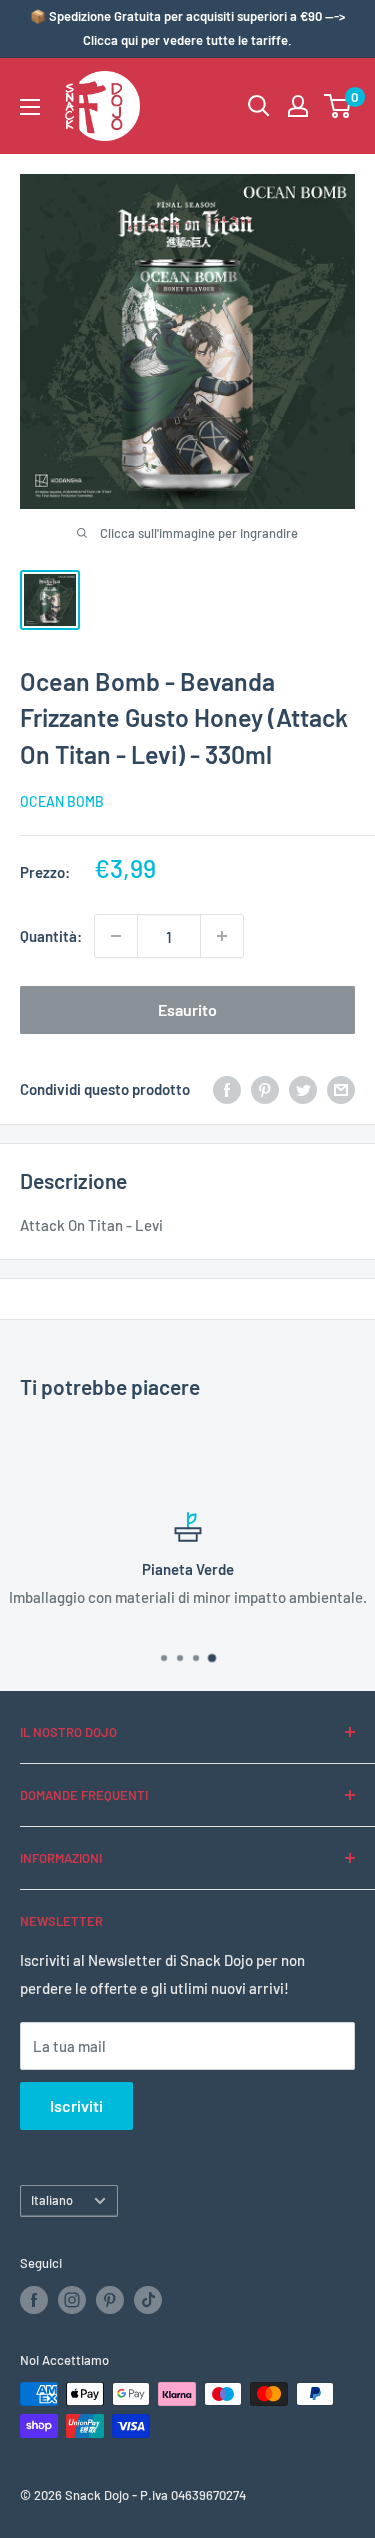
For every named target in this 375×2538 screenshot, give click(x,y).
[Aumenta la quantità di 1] (222, 936)
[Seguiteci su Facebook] (34, 2300)
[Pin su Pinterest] (265, 1089)
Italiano (52, 2200)
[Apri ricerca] (259, 106)
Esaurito (187, 1009)
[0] (338, 106)
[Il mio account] (298, 106)
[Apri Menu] (30, 107)
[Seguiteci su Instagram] (72, 2300)
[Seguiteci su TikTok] (148, 2300)
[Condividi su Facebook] (227, 1089)
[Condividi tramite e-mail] (341, 1089)
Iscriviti (76, 2105)
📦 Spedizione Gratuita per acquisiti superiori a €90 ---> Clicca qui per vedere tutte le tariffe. (187, 28)
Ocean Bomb (62, 801)
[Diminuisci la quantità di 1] (116, 936)
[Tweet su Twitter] (303, 1089)
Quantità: (51, 936)
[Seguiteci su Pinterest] (110, 2300)
